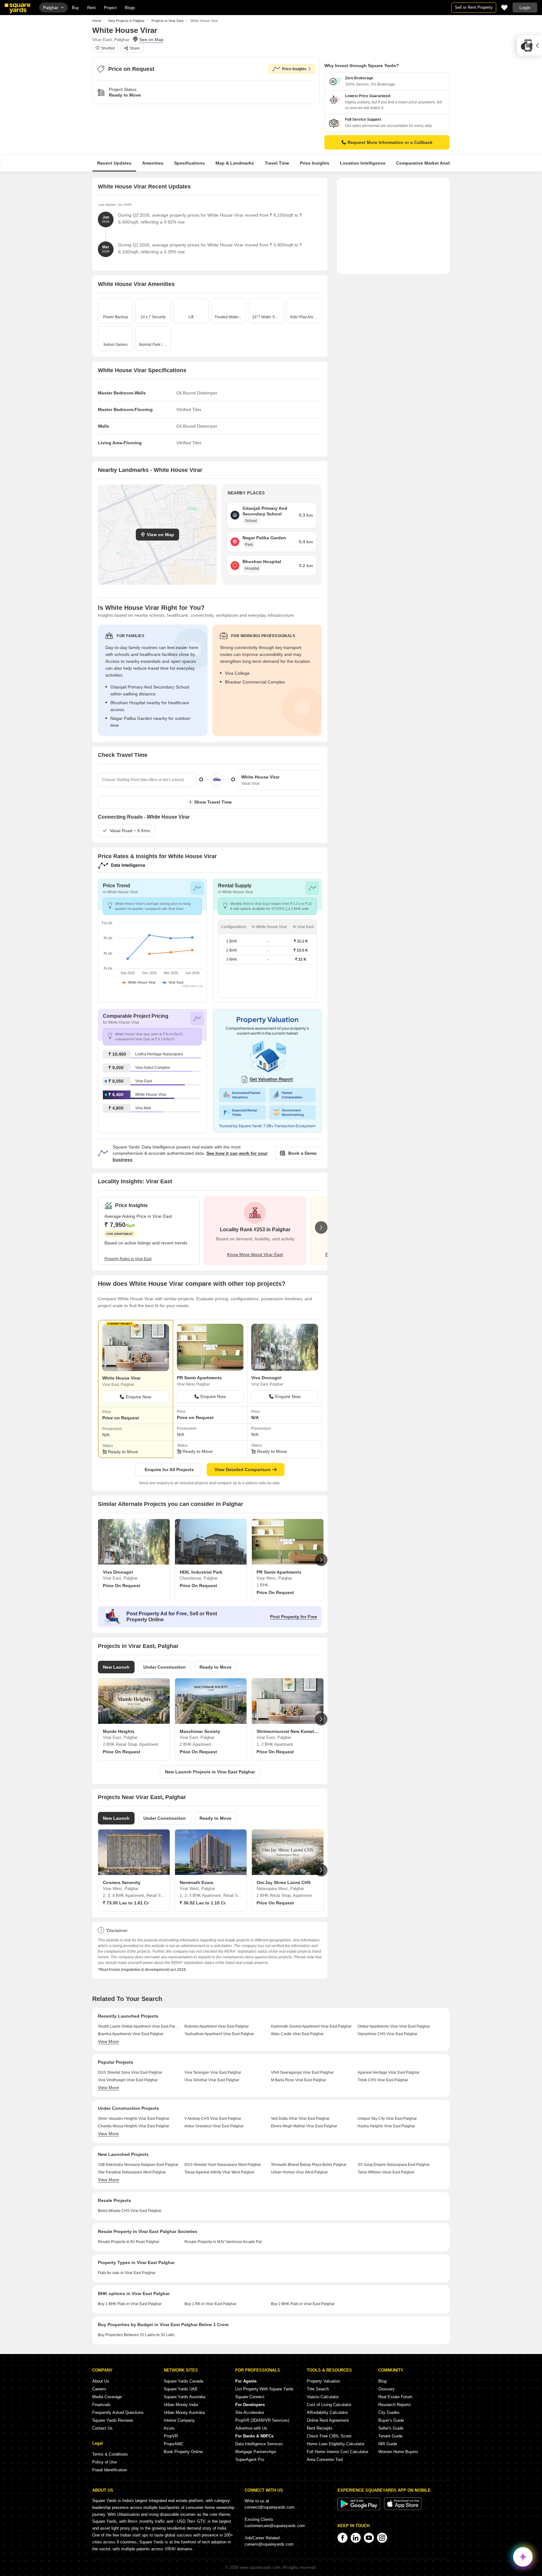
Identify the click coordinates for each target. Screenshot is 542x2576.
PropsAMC (174, 2444)
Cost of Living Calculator (329, 2405)
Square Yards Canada (183, 2381)
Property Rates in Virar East (128, 1259)
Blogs (130, 8)
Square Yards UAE (181, 2389)
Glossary (386, 2389)
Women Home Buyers (398, 2452)
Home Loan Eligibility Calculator (336, 2444)
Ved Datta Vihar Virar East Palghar (300, 2119)
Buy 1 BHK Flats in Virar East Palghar (130, 2304)
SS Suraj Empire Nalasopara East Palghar (394, 2165)
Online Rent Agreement (328, 2420)
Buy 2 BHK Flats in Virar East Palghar (303, 2304)
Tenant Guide (390, 2436)
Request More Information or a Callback (390, 142)
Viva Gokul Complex (153, 1068)
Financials (101, 2405)
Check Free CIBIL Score (329, 2436)
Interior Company (179, 2420)
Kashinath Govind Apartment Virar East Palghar (311, 2026)
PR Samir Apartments (199, 1378)
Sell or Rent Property (474, 7)
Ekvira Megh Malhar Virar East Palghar (304, 2126)
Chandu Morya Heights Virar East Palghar (134, 2126)
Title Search (318, 2389)
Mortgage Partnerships (256, 2452)
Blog (382, 2381)
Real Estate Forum (395, 2397)
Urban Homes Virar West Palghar (299, 2172)
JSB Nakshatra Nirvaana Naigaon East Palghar (138, 2165)
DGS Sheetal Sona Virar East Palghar (130, 2072)
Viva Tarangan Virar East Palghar (213, 2072)
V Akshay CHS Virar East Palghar (213, 2119)
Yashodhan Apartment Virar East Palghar (219, 2034)
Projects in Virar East (167, 21)
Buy (75, 8)
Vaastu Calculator (323, 2397)
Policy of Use (104, 2462)
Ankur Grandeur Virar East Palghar (214, 2126)
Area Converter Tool (325, 2460)
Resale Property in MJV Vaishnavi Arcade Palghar (225, 2242)
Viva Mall (143, 1108)
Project (110, 8)
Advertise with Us (251, 2428)
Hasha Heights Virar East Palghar (386, 2126)
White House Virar (151, 1095)
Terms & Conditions (110, 2454)
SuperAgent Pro (250, 2460)
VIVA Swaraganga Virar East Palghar (302, 2072)
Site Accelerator (250, 2412)
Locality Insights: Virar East (135, 1181)
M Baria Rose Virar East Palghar (299, 2080)
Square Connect (250, 2397)
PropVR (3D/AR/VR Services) (262, 2420)
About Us (101, 2381)
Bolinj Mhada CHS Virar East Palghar (130, 2211)
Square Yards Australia (184, 2397)
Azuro (169, 2428)
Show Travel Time (213, 802)
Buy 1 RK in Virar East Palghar (210, 2304)
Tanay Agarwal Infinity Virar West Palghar (219, 2172)
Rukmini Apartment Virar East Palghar (217, 2026)
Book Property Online (183, 2452)
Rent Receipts (320, 2428)
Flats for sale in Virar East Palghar (127, 2273)
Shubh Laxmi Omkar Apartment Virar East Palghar (139, 2026)
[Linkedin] (356, 2538)
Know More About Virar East (255, 1254)
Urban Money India (181, 2405)
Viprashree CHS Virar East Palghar (388, 2034)
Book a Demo (303, 1153)
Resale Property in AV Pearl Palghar (129, 2242)
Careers (99, 2389)
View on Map (160, 535)
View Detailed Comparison (243, 1470)
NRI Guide (388, 2444)
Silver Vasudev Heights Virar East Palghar (134, 2119)
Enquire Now (138, 1397)
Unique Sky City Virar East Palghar (387, 2119)
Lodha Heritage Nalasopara (159, 1054)
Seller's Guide (391, 2428)
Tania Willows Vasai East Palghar (386, 2172)
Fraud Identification (110, 2470)
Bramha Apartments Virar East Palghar (131, 2034)
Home (97, 21)
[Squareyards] (18, 8)
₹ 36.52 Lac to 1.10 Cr (203, 1903)
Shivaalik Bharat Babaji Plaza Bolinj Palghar (309, 2165)
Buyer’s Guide (391, 2420)
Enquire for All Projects (169, 1470)
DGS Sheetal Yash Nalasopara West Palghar (223, 2165)
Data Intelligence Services (259, 2444)
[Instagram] (382, 2538)
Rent (91, 8)
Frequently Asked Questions (118, 2412)
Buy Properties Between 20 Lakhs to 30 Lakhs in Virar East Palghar (139, 2335)
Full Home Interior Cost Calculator (337, 2452)
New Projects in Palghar (126, 21)
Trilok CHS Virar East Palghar (383, 2080)
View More (108, 2041)
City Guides (389, 2412)
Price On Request (122, 1586)
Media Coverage (107, 2397)
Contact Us (102, 2428)
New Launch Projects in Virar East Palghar (210, 1772)
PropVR (171, 2436)
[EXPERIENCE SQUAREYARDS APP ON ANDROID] (359, 2509)
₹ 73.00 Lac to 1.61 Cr (126, 1903)
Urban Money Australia (184, 2412)
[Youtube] (369, 2538)
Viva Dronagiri (266, 1378)
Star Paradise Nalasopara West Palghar (132, 2172)
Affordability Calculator (327, 2412)
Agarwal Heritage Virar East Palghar (388, 2072)
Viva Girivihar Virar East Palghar (212, 2080)
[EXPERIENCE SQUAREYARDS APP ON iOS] (403, 2509)
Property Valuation (323, 2381)
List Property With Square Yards (264, 2389)
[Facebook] (343, 2538)
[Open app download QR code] (529, 45)
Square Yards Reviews (113, 2420)
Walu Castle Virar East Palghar (297, 2034)
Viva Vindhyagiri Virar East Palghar (128, 2080)
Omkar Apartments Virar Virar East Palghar (394, 2026)
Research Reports (395, 2405)
